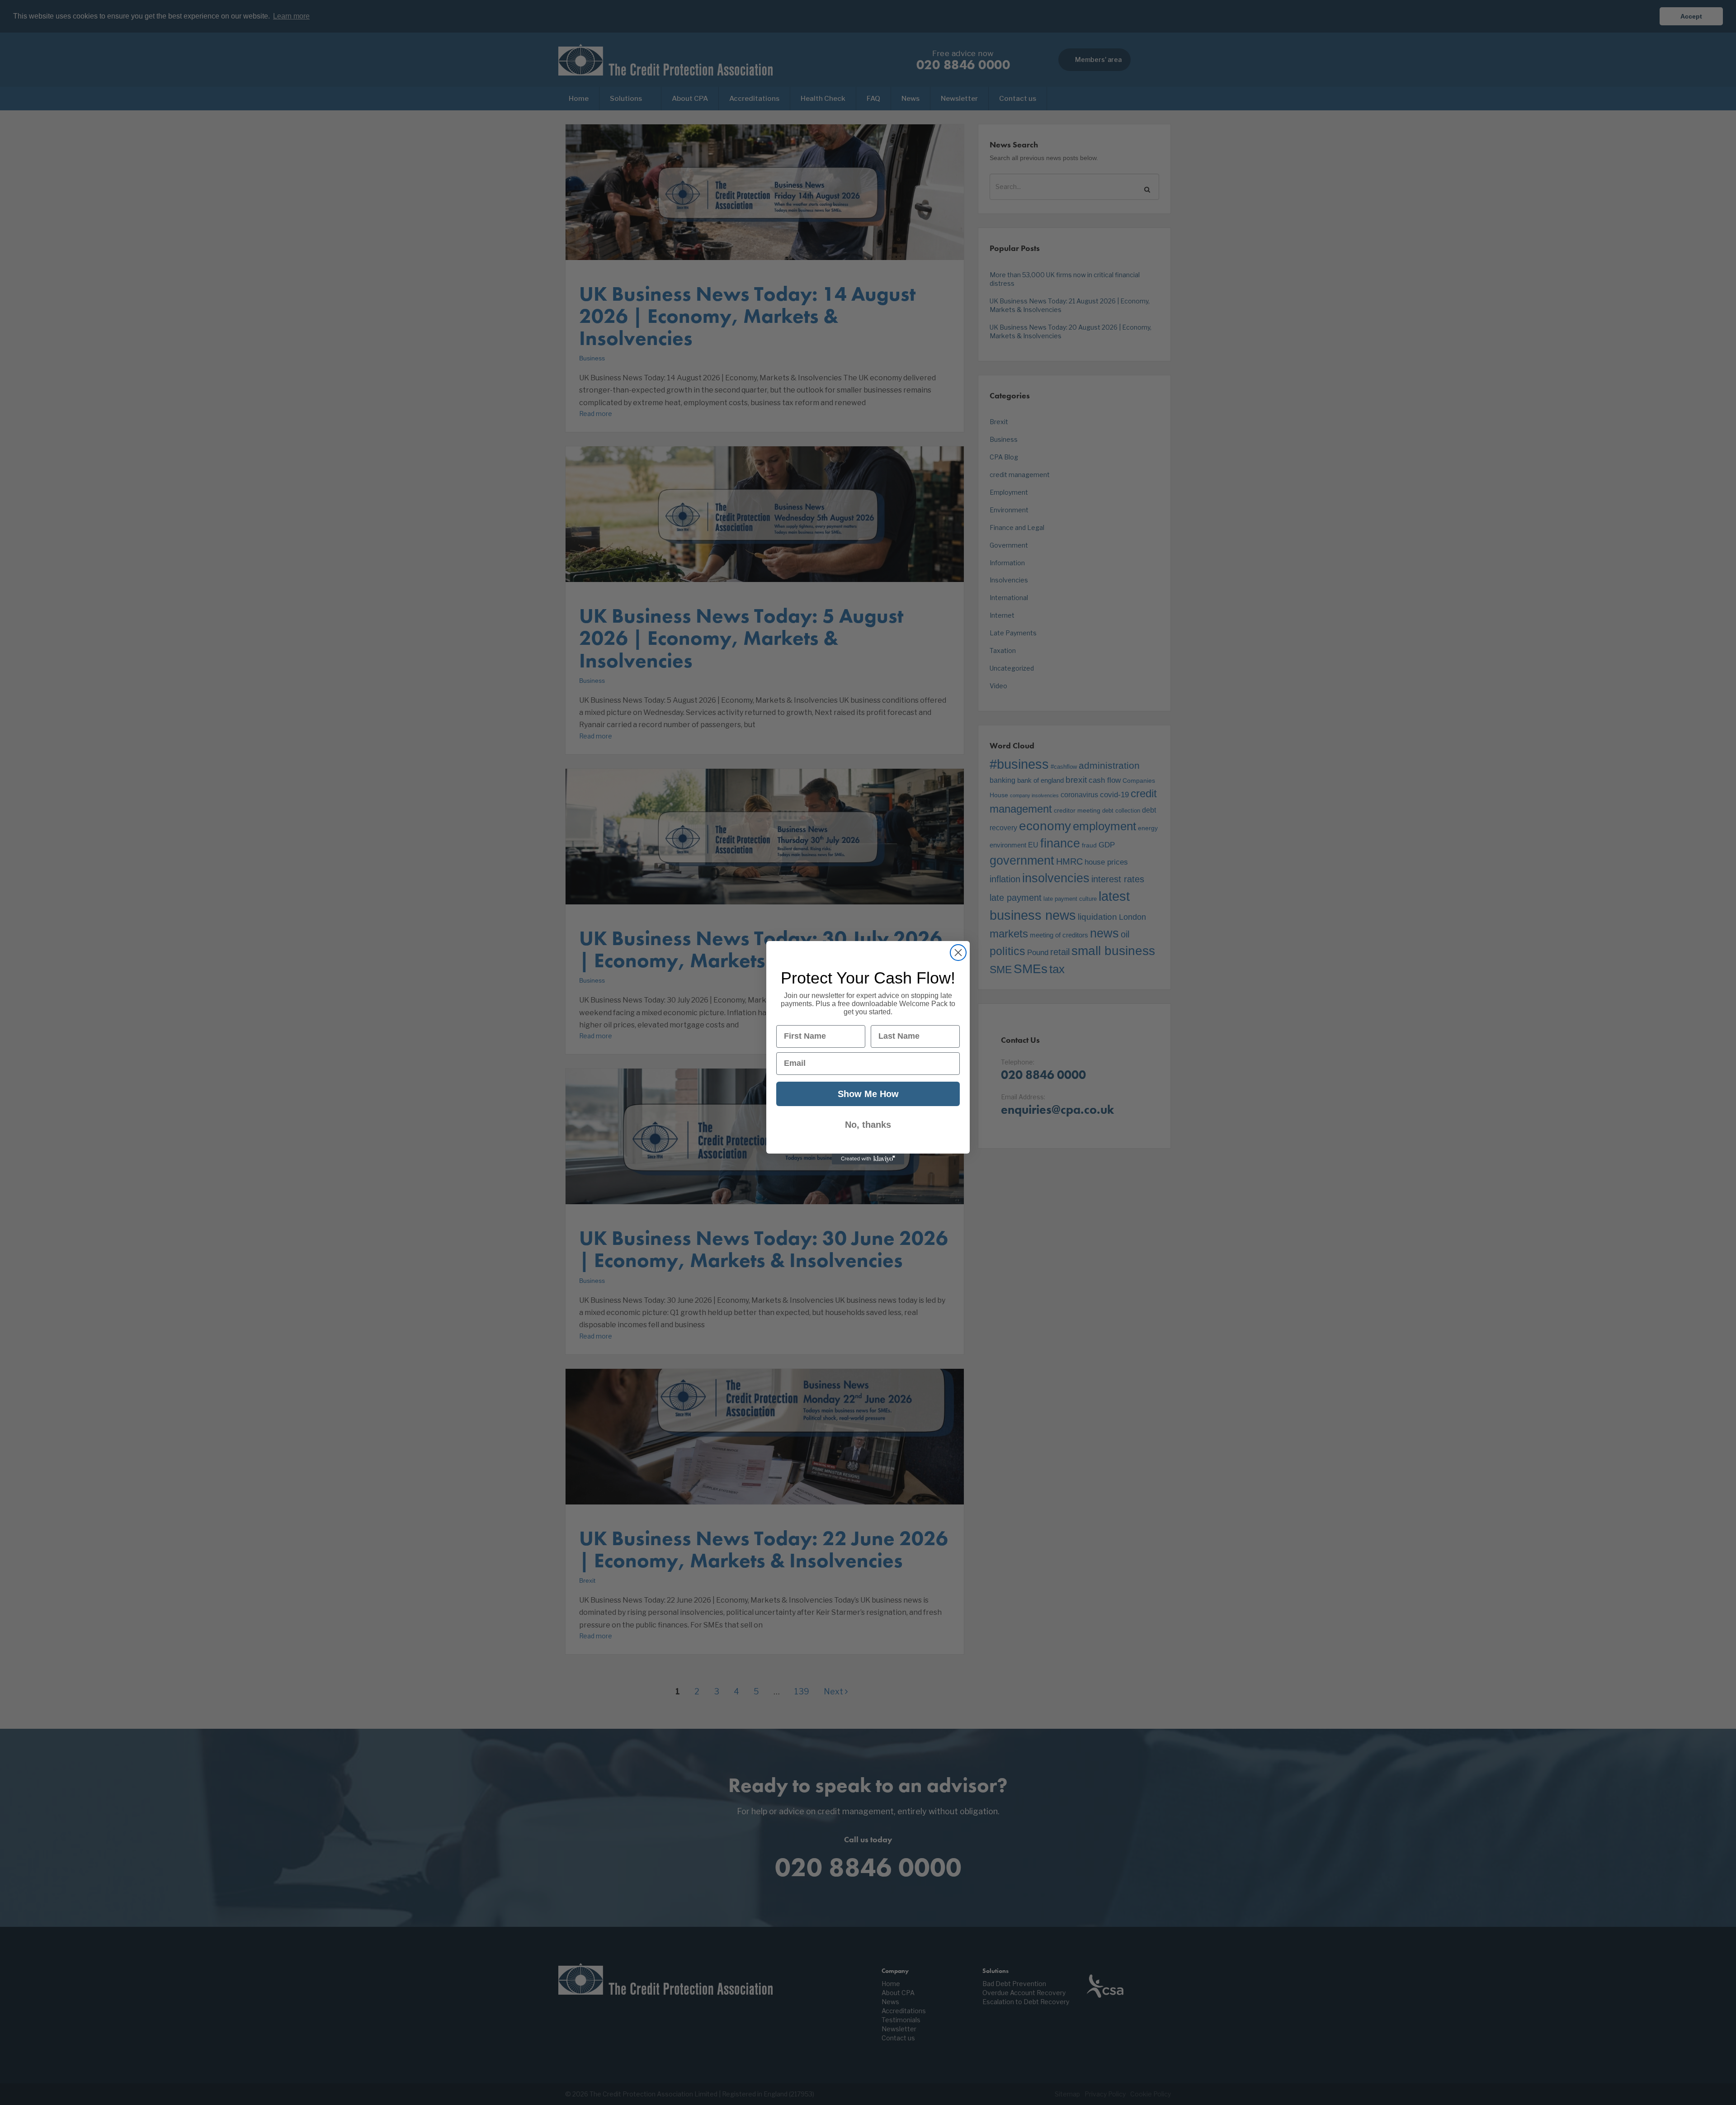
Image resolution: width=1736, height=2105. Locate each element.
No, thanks (868, 1125)
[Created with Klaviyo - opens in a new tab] (868, 1159)
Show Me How (868, 1094)
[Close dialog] (958, 953)
